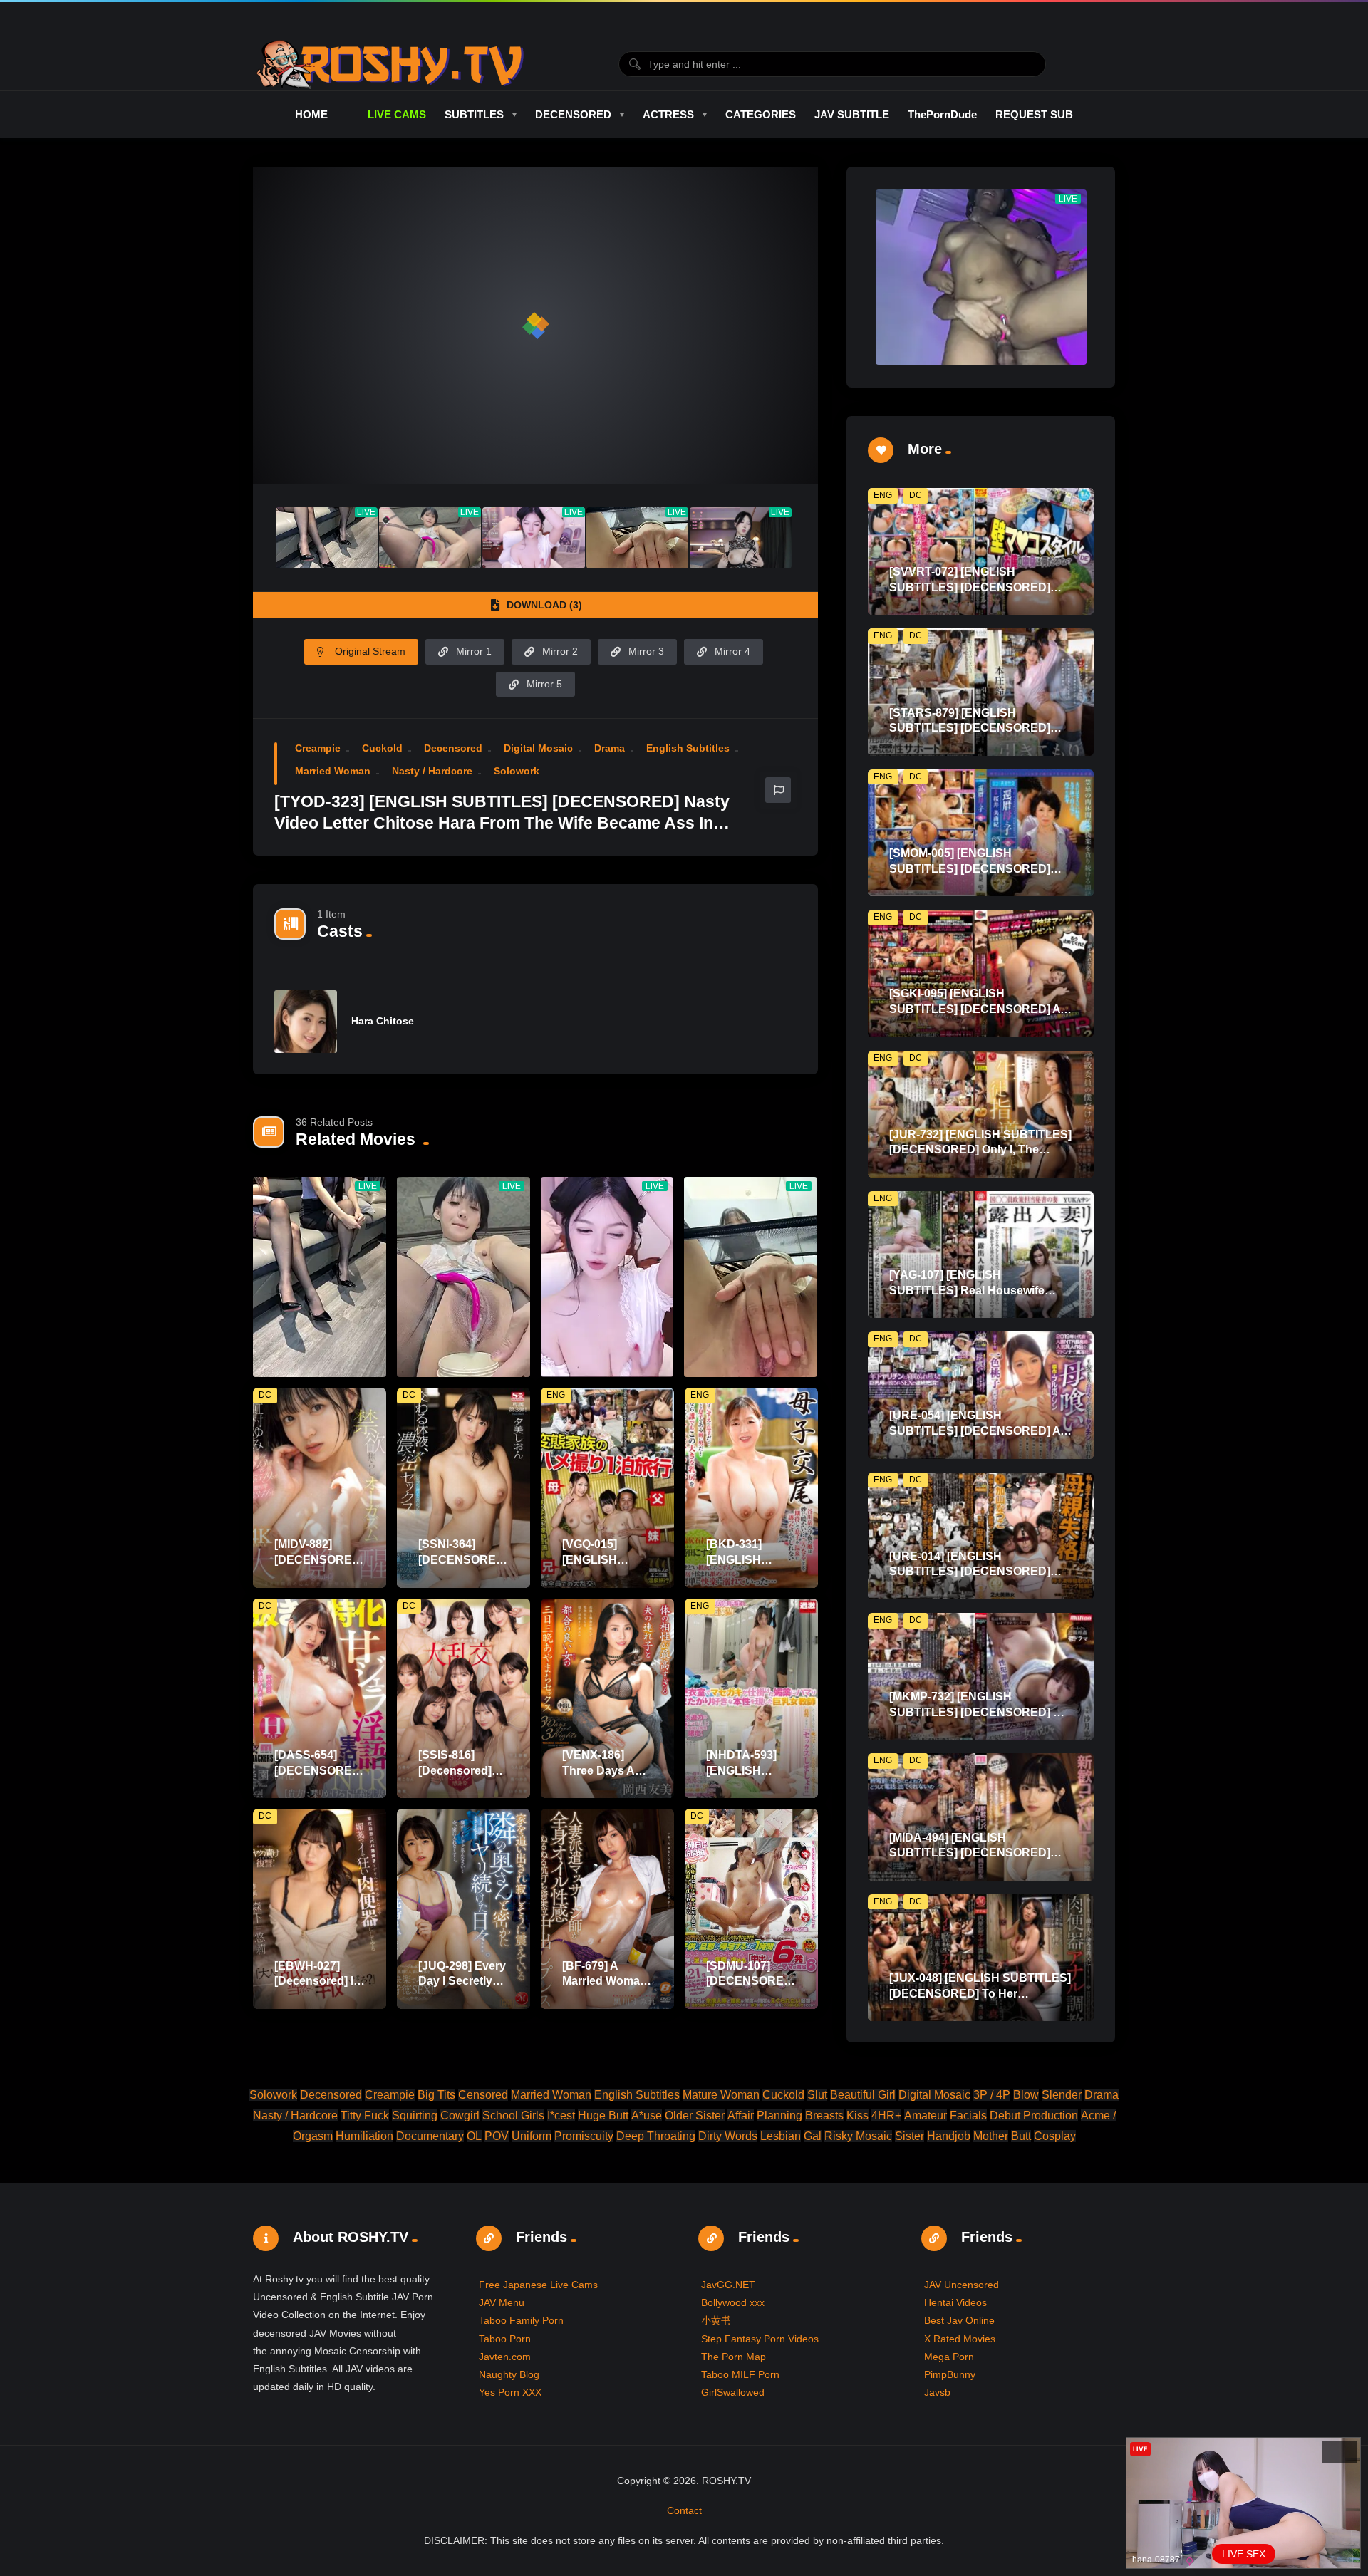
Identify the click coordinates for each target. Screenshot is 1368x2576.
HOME (311, 114)
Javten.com (505, 2357)
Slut (817, 2095)
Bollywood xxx (733, 2302)
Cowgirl (460, 2115)
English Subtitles (688, 748)
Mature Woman (721, 2095)
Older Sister (695, 2115)
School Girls (513, 2115)
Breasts (824, 2115)
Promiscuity (584, 2136)
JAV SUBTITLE (852, 114)
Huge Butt (603, 2115)
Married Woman (333, 771)
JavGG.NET (728, 2285)
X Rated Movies (960, 2339)
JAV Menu (502, 2302)
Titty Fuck (365, 2115)
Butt (1021, 2136)
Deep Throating (656, 2136)
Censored (483, 2095)
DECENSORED (573, 114)
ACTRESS (668, 114)
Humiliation (364, 2136)
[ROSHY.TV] (390, 64)
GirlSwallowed (733, 2392)
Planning (779, 2115)
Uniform (532, 2136)
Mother (991, 2136)
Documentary (430, 2136)
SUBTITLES (474, 114)
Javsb (937, 2392)
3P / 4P (992, 2095)
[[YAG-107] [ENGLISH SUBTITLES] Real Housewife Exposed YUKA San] (981, 1255)
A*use (647, 2115)
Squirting (415, 2115)
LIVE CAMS (397, 114)
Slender (1062, 2095)
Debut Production (1034, 2115)
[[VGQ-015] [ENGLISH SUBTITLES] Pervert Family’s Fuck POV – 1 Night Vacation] (607, 1488)
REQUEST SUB (1034, 114)
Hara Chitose (383, 1021)
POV (497, 2136)
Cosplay (1055, 2136)
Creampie (318, 748)
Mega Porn (949, 2357)
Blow (1026, 2095)
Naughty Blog (509, 2374)
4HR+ (886, 2115)
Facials (968, 2115)
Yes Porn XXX (510, 2392)
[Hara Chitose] (306, 1022)
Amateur (926, 2115)
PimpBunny (950, 2374)
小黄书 (716, 2320)
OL (474, 2136)
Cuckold (382, 748)
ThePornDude (942, 114)
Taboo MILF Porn (740, 2374)
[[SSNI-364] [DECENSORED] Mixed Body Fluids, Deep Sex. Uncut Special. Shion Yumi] (463, 1488)
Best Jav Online (959, 2320)
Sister (910, 2136)
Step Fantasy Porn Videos (760, 2339)
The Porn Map (734, 2357)
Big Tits (436, 2095)
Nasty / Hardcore (432, 771)
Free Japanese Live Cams (538, 2285)
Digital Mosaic (538, 748)
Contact (684, 2510)
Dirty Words (728, 2136)
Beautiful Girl (863, 2095)
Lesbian (781, 2136)
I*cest (561, 2115)
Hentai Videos (955, 2302)
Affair (741, 2115)
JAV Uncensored (962, 2285)
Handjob (949, 2136)
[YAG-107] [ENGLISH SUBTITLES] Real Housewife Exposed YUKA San (967, 1290)
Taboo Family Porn (521, 2320)
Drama (610, 748)
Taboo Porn (505, 2339)
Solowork (517, 771)
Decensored (453, 748)
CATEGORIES (761, 114)
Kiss (857, 2115)
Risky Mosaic (858, 2136)
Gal (813, 2136)
